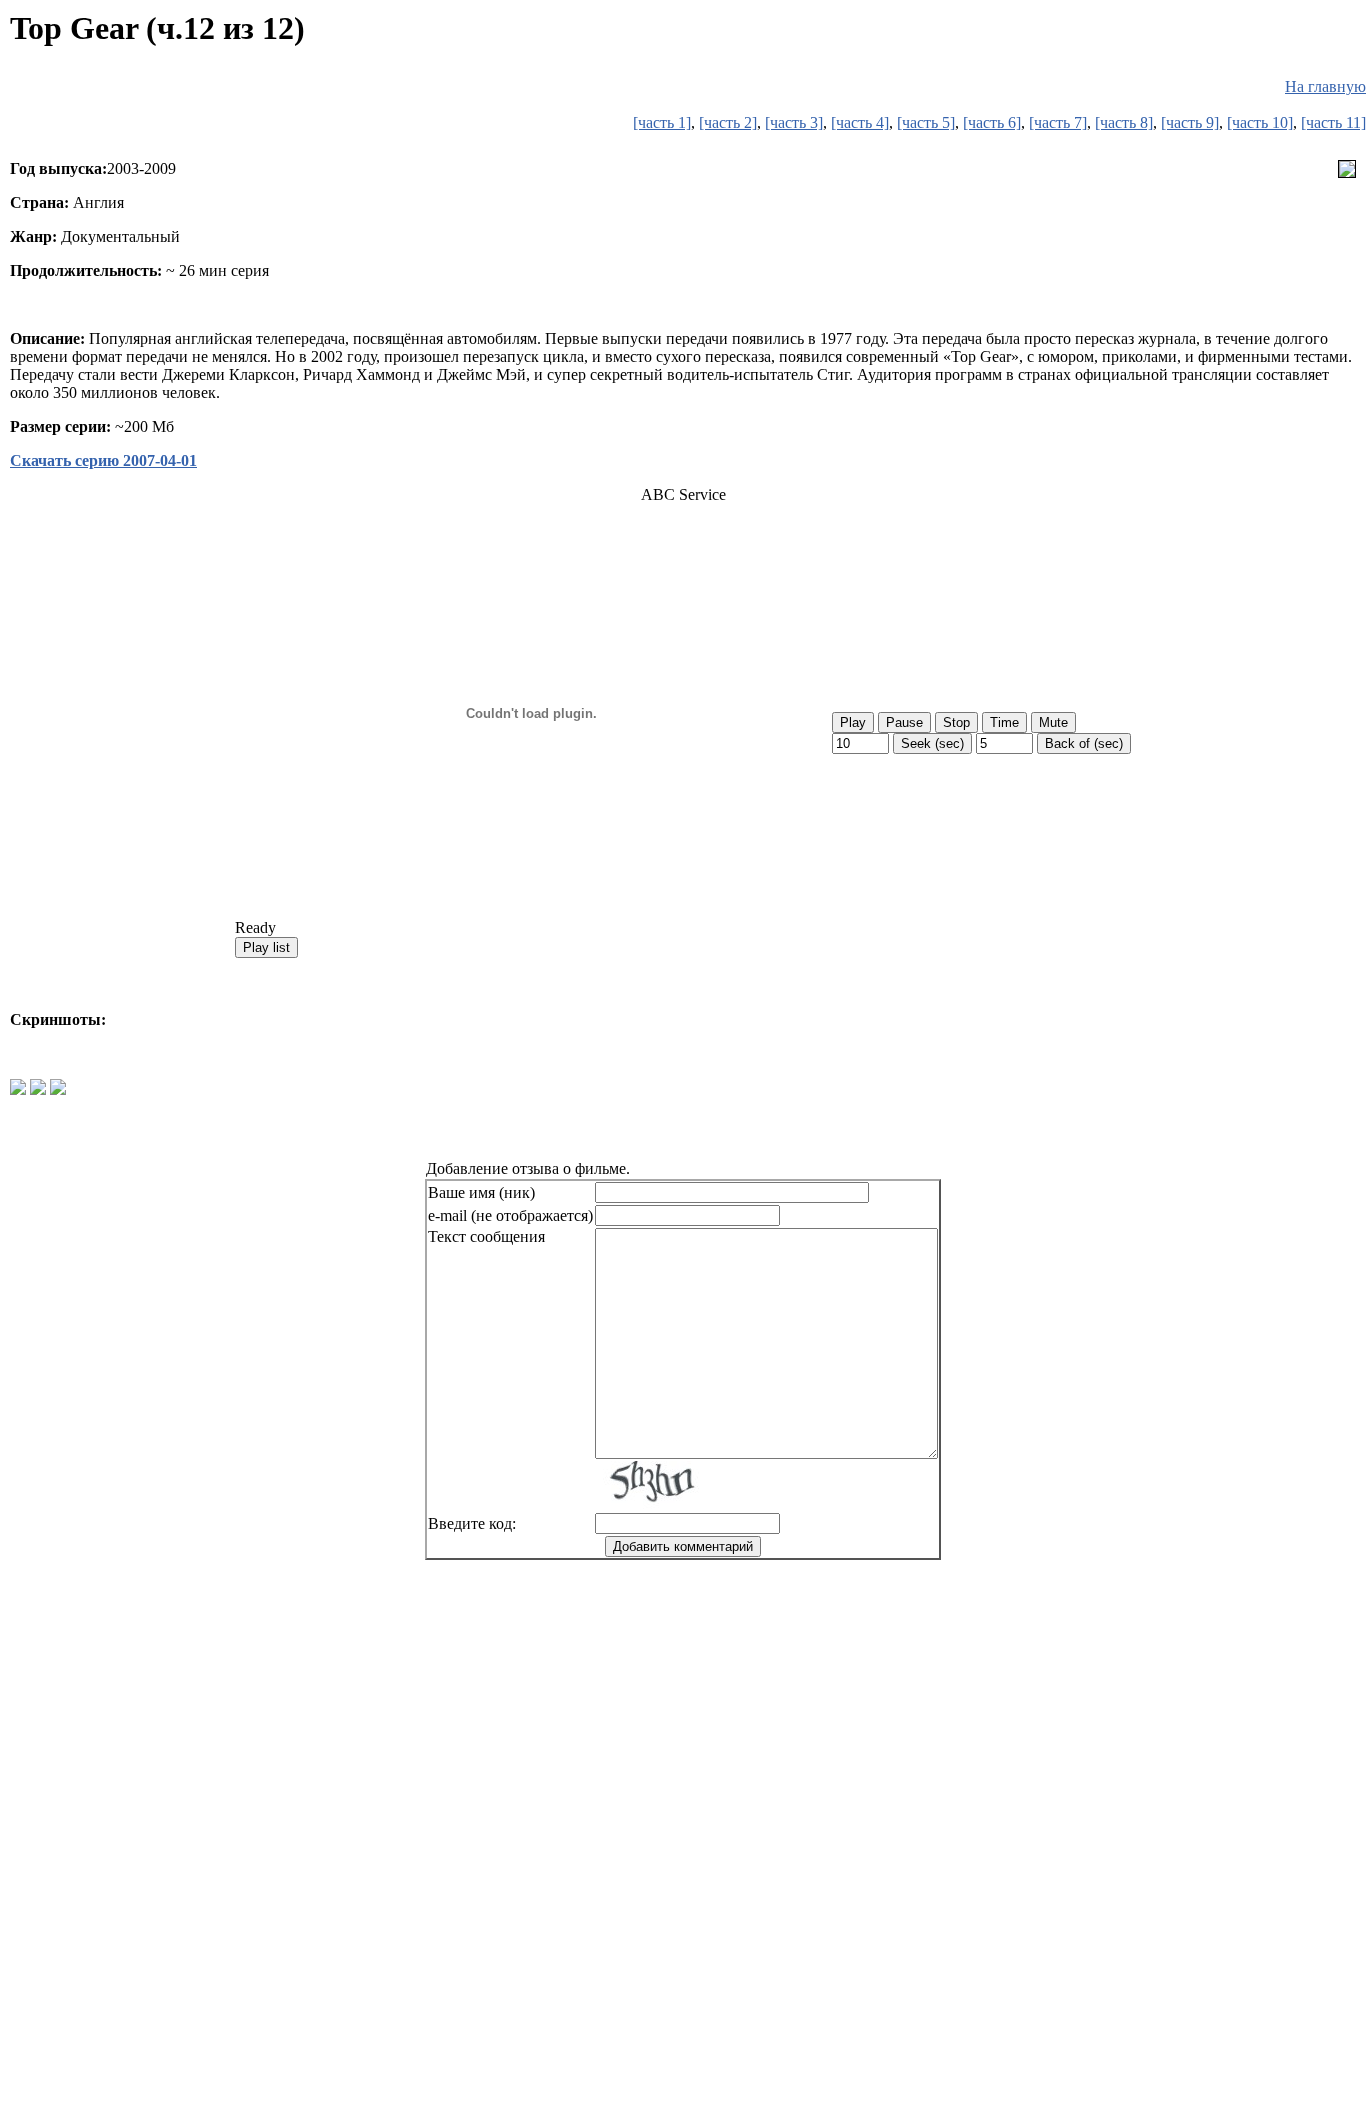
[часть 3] (794, 122)
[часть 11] (1333, 122)
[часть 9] (1190, 122)
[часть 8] (1124, 122)
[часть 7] (1058, 122)
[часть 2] (728, 122)
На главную (1325, 86)
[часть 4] (860, 122)
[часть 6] (992, 122)
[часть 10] (1260, 122)
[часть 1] (662, 122)
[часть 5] (926, 122)
